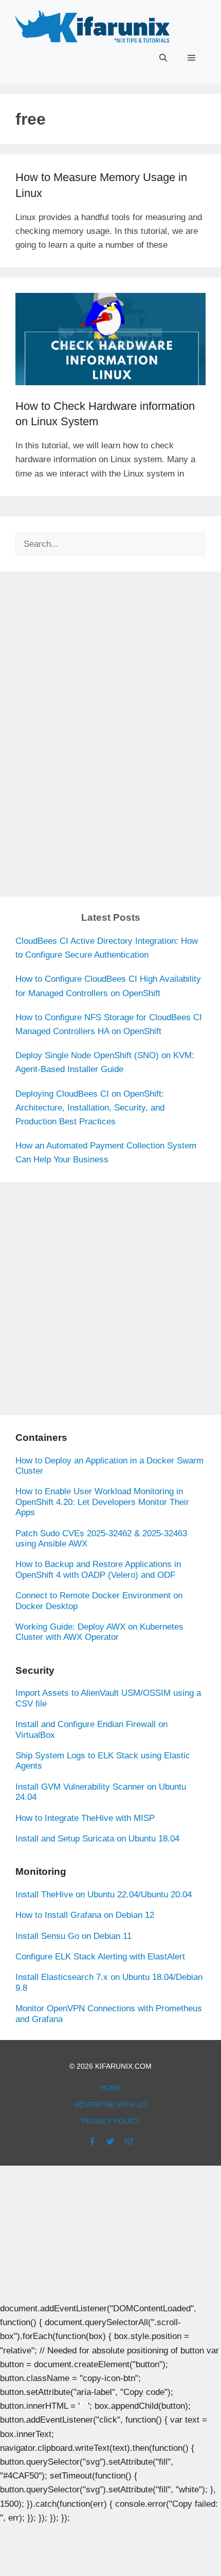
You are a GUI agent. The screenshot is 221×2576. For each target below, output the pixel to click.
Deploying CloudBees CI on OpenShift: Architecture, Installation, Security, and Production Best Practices (90, 1108)
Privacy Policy (110, 2121)
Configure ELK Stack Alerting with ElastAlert (100, 1957)
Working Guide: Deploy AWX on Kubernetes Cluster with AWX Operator (99, 1632)
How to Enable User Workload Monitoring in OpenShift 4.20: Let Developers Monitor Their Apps (102, 1502)
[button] (163, 58)
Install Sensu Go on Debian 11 (73, 1936)
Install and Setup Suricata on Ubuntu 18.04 (97, 1839)
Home (110, 2088)
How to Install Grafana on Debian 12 (85, 1915)
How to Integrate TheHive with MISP (85, 1818)
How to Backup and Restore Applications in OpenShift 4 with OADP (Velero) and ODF (98, 1569)
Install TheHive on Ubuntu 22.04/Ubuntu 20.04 (104, 1895)
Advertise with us (111, 2105)
